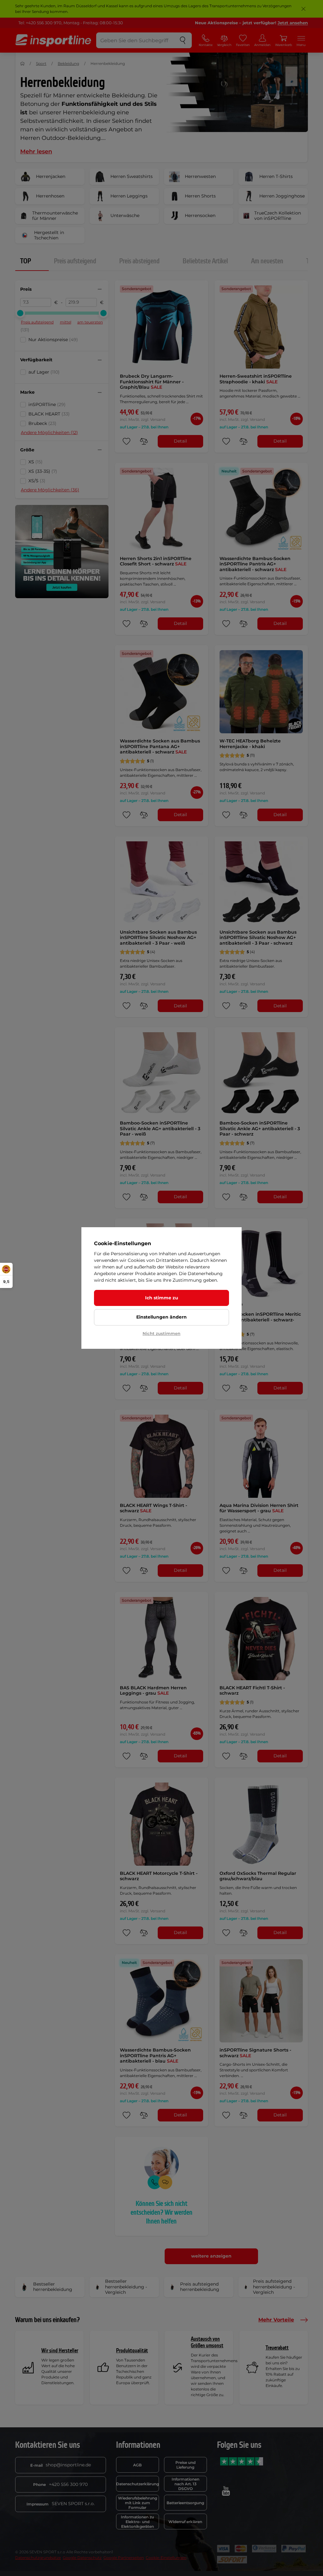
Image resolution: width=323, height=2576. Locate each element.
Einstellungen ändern (161, 1317)
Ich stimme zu (162, 1298)
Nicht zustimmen (161, 1333)
